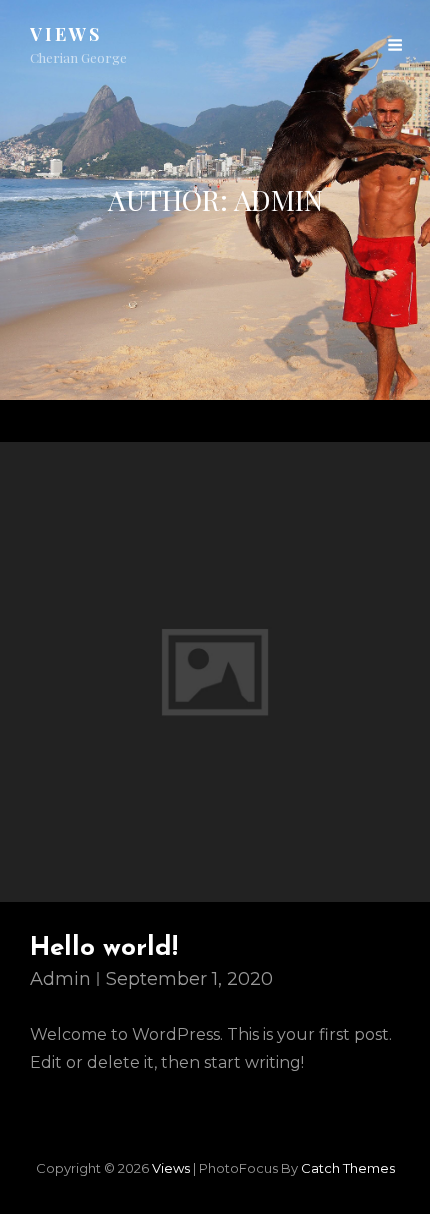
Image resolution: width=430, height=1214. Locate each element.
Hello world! (104, 948)
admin (60, 979)
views (66, 34)
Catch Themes (348, 1168)
